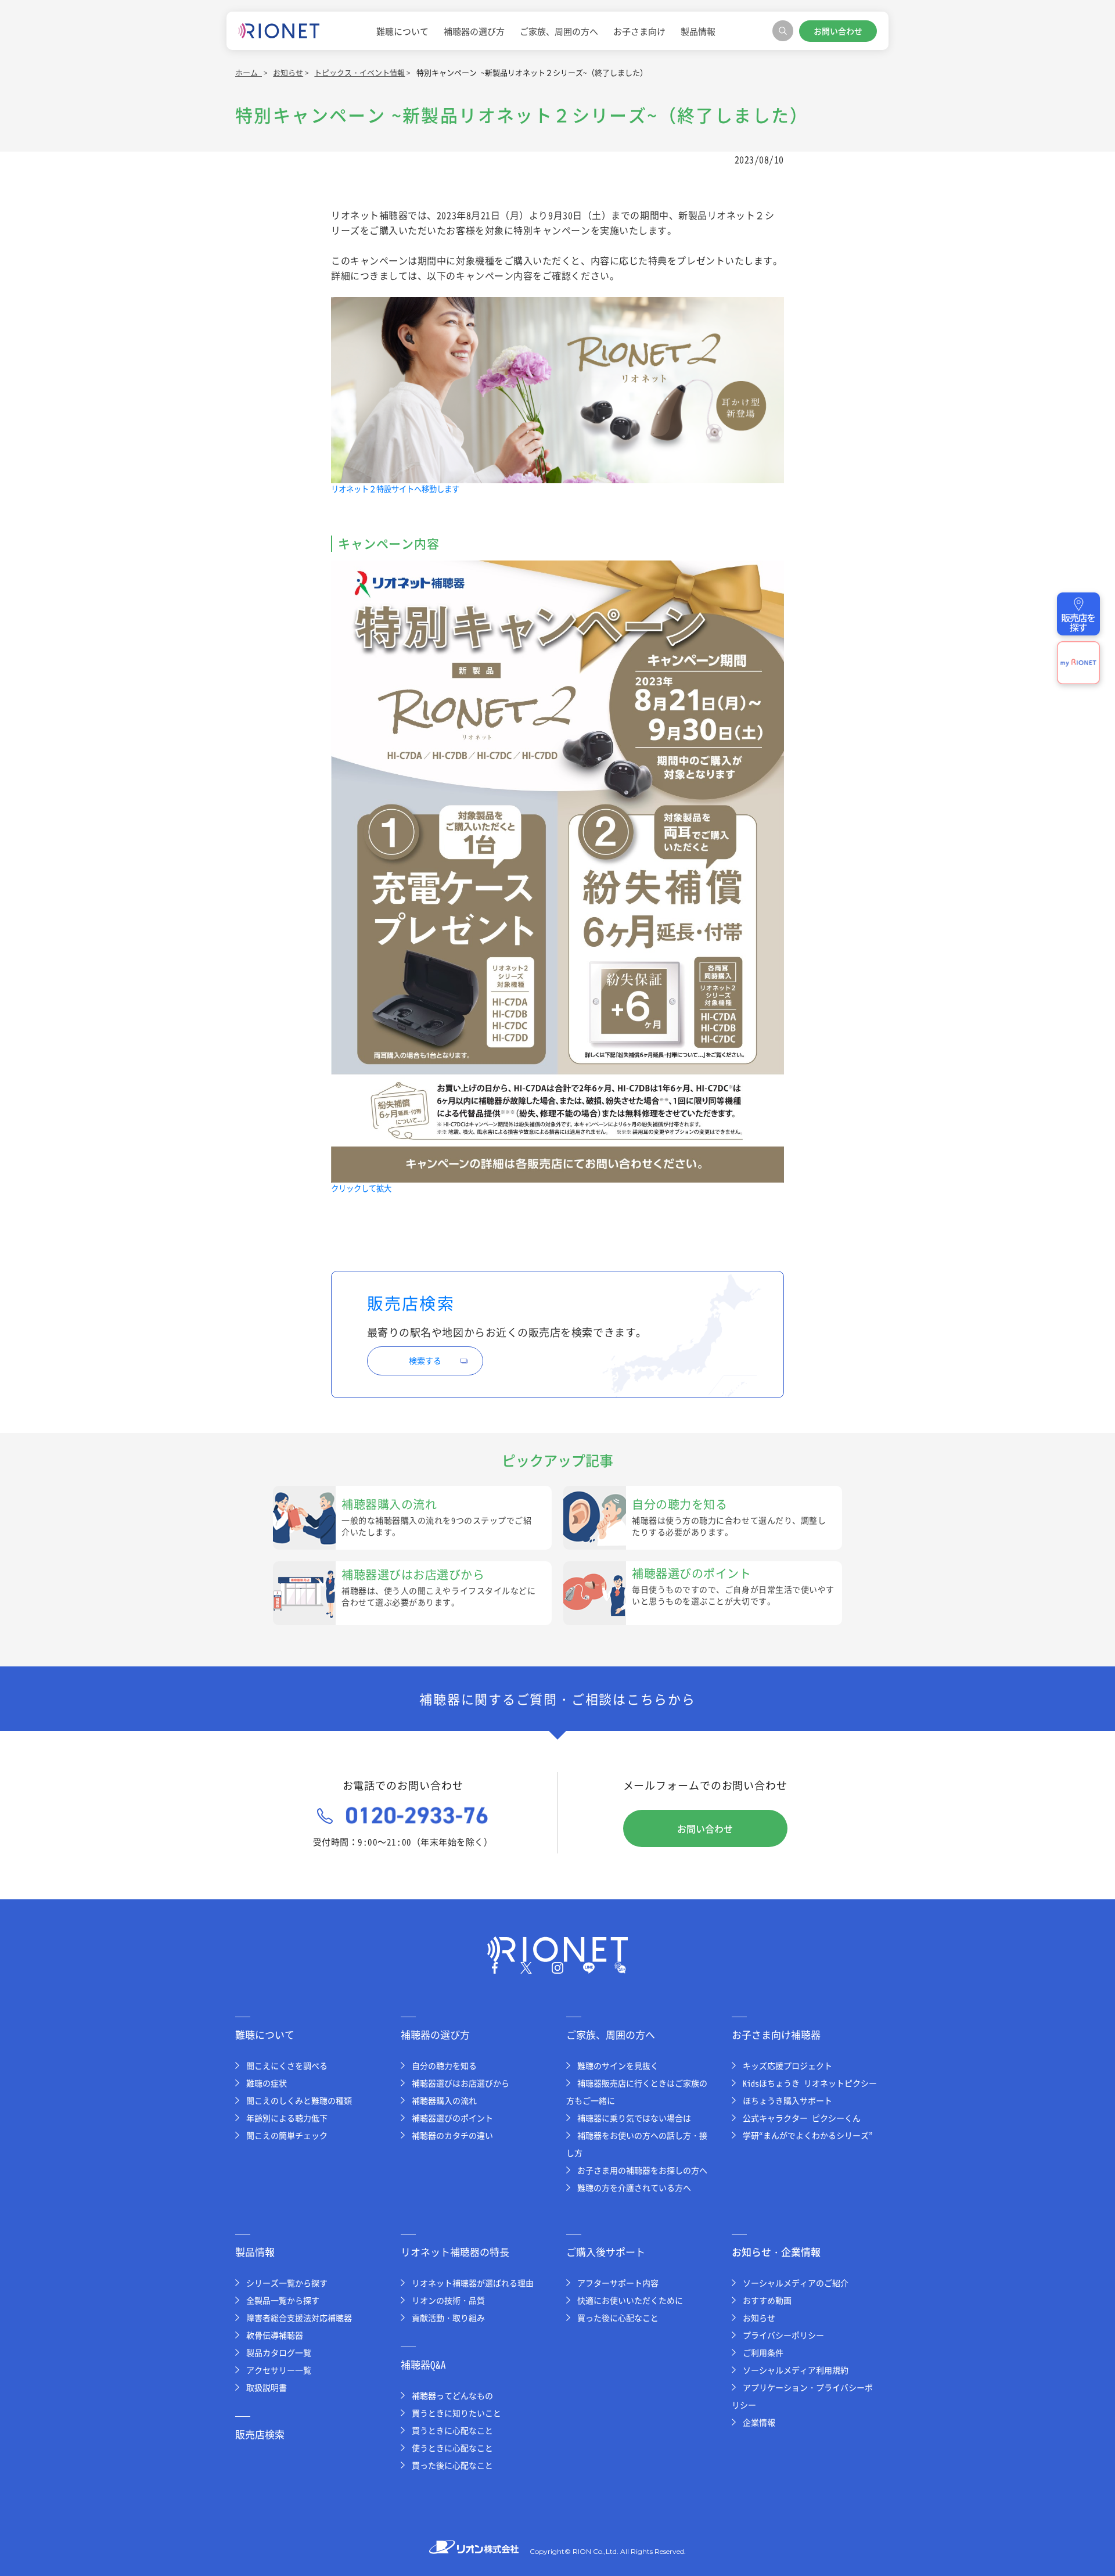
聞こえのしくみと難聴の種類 (299, 2100)
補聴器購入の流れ (444, 2100)
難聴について (402, 31)
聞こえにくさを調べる (287, 2065)
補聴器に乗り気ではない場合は (634, 2118)
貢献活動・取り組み (448, 2318)
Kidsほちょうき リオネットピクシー (810, 2083)
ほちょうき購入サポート (787, 2100)
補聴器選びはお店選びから (461, 2083)
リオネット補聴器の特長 (455, 2252)
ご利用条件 (763, 2352)
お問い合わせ (838, 31)
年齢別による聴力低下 (287, 2118)
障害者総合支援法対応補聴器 (299, 2318)
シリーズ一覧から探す (287, 2283)
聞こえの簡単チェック (287, 2135)
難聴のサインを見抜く (618, 2065)
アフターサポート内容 (618, 2283)
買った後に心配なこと (452, 2465)
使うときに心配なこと (452, 2448)
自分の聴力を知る (444, 2065)
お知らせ (759, 2318)
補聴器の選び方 (474, 31)
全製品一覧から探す (283, 2300)
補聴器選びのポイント (452, 2118)
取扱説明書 (267, 2387)
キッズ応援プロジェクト (787, 2065)
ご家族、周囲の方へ (559, 31)
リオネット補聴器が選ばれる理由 (473, 2283)
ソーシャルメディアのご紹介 (796, 2283)
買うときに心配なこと (452, 2430)
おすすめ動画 (767, 2300)
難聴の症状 (267, 2083)
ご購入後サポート (606, 2252)
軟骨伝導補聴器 (275, 2335)
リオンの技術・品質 (448, 2300)
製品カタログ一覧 (279, 2352)
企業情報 (759, 2422)
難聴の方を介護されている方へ (634, 2187)
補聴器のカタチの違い (452, 2135)
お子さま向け (639, 31)
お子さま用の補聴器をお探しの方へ (642, 2170)
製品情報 (698, 31)
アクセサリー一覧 (279, 2370)
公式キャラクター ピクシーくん (802, 2118)
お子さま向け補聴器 (776, 2034)
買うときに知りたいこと (456, 2413)
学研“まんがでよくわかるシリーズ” (808, 2135)
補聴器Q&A (423, 2364)
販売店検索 (260, 2434)
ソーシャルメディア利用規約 (796, 2370)
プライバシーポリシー (783, 2335)
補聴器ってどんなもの (452, 2395)
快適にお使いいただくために (630, 2300)
